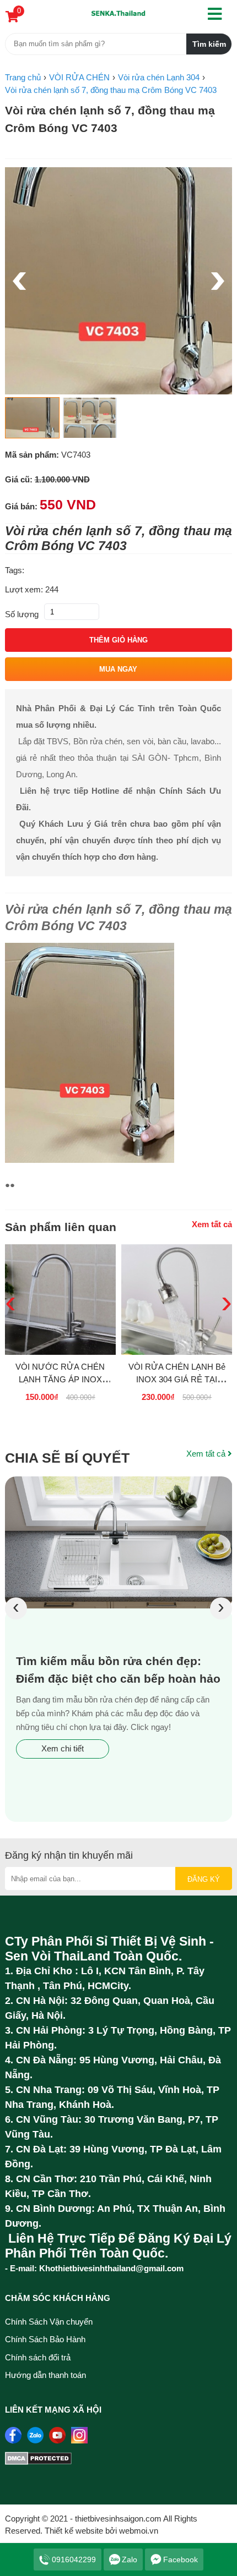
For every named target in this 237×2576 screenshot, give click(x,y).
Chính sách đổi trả (38, 2357)
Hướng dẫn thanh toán (45, 2375)
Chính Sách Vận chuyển (49, 2322)
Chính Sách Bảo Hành (45, 2339)
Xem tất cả (212, 1224)
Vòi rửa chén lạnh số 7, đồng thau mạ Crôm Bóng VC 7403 (110, 119)
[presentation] (16, 1608)
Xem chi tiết (63, 1748)
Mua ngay (118, 669)
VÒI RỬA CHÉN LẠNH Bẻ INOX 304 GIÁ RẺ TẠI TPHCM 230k (177, 1379)
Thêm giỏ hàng (118, 640)
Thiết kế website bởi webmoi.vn (101, 2531)
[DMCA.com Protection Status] (38, 2462)
